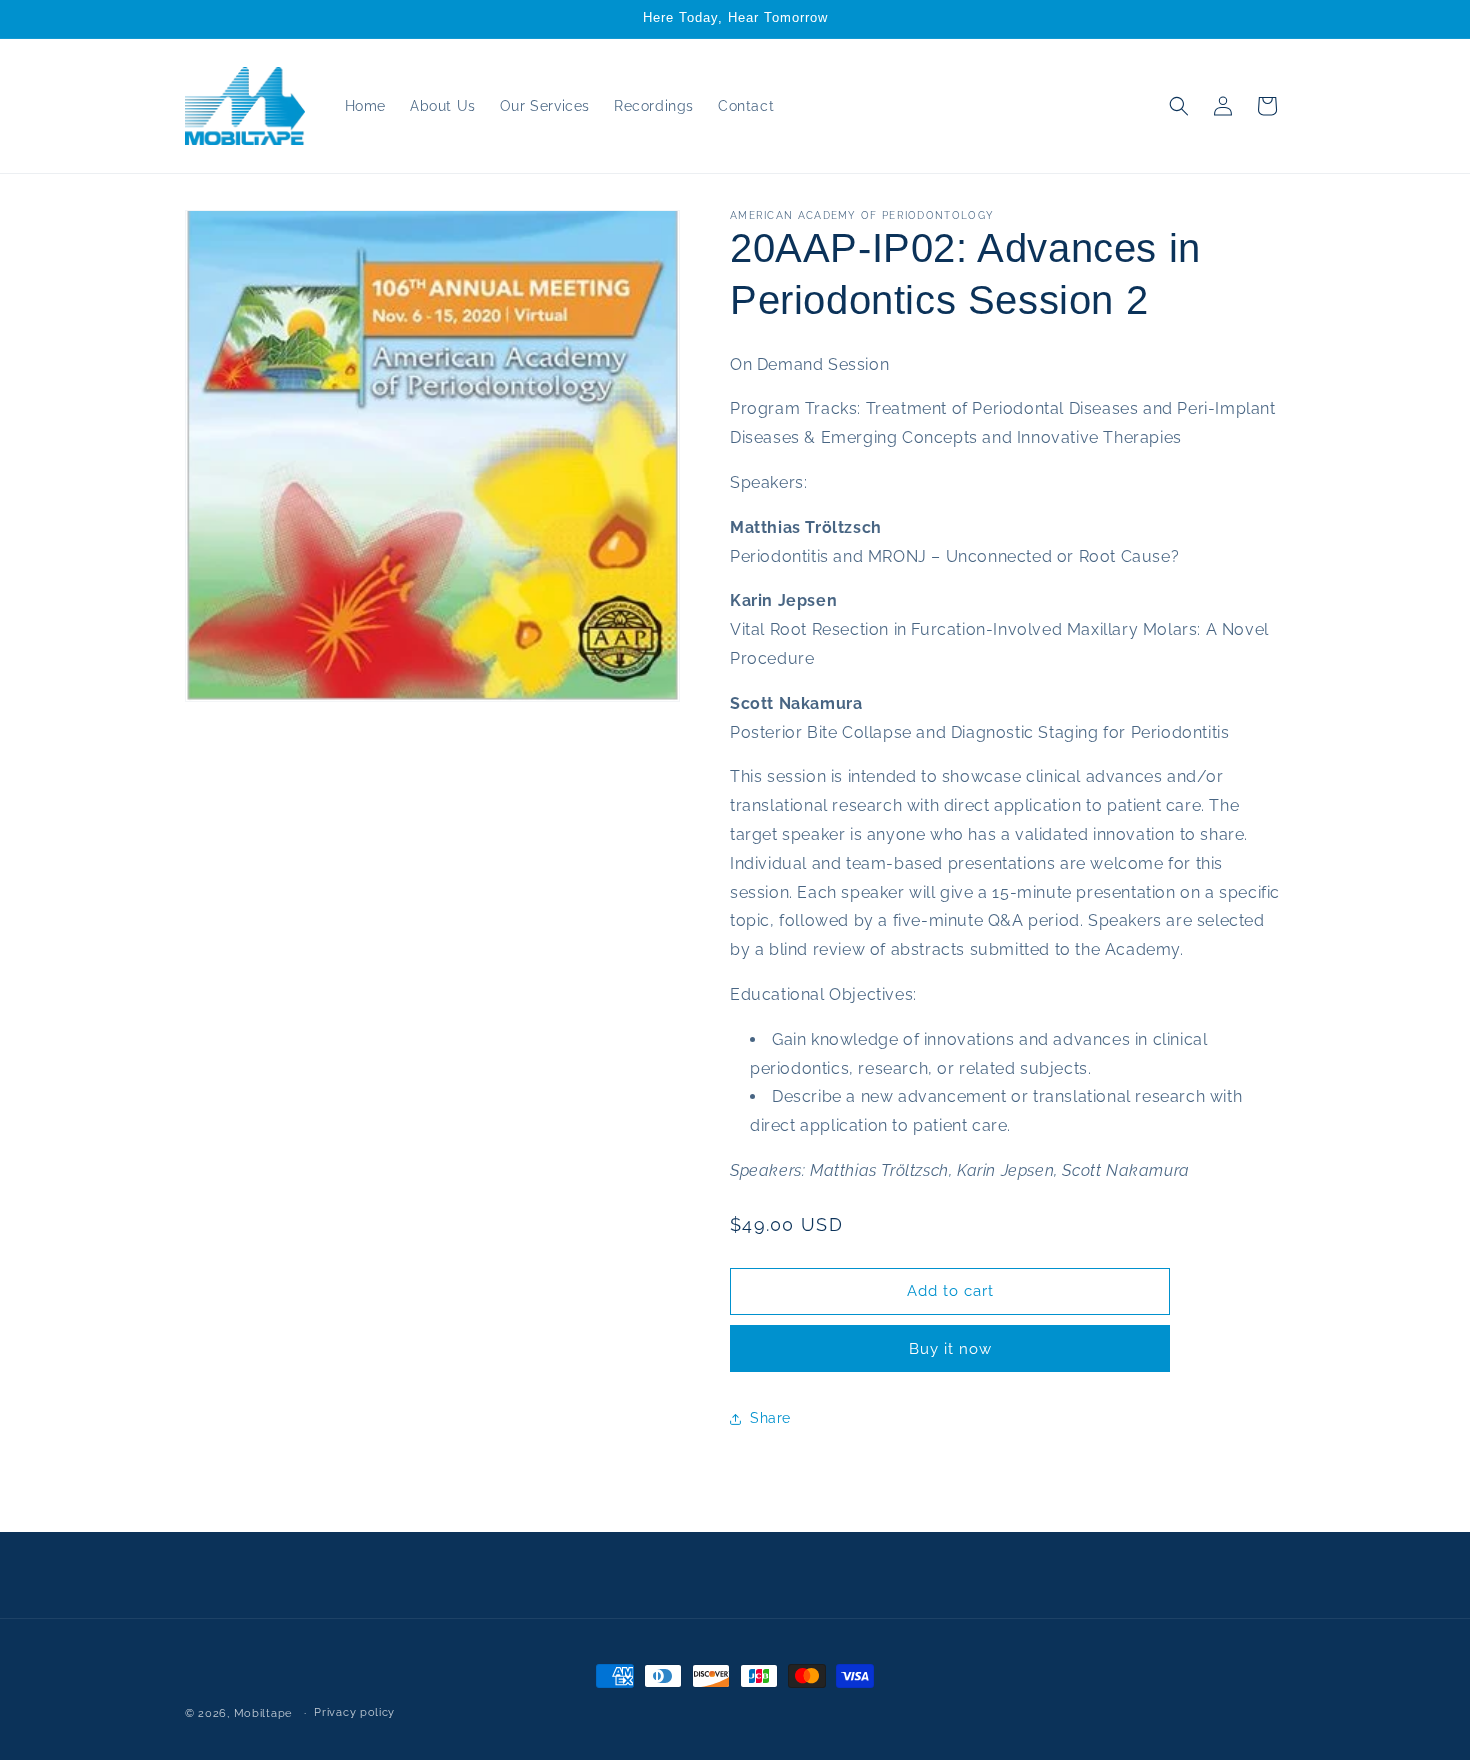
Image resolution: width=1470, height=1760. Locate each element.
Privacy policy (354, 1712)
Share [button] (770, 1418)
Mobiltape (263, 1713)
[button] (1179, 106)
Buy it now (950, 1349)
